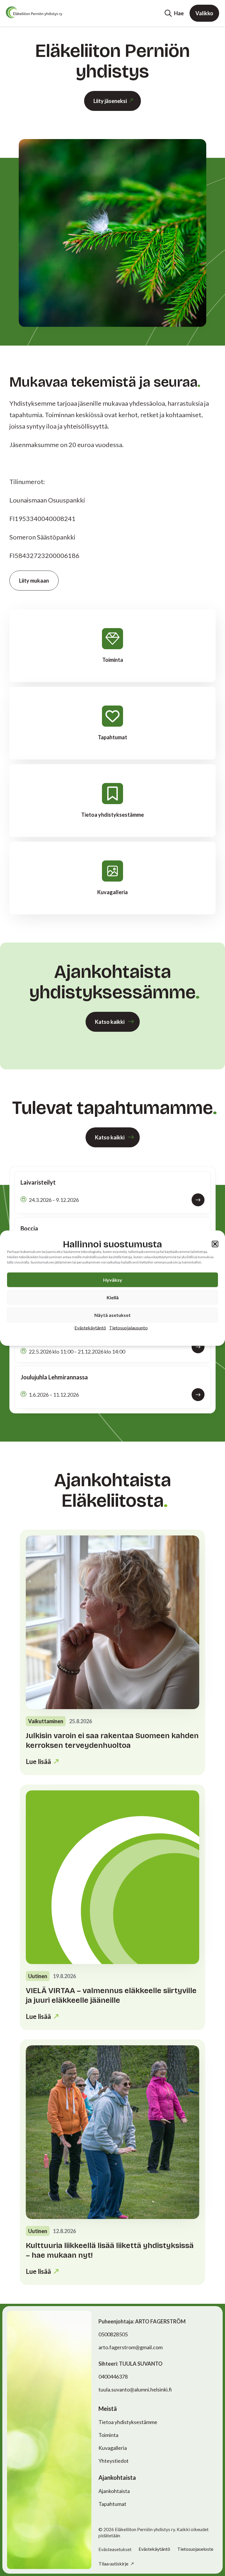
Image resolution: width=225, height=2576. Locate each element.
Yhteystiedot (114, 2461)
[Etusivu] (34, 12)
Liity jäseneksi (110, 101)
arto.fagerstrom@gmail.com (131, 2347)
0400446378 (113, 2377)
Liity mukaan (34, 581)
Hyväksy (113, 1279)
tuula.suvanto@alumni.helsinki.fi (135, 2389)
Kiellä (113, 1297)
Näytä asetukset (112, 1315)
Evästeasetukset (115, 2549)
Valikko (204, 13)
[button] (215, 1244)
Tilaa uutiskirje (114, 2564)
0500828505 (113, 2334)
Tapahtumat (112, 2504)
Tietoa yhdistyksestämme (128, 2422)
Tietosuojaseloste (195, 2549)
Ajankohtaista (114, 2491)
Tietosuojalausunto (128, 1327)
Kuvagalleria (113, 2448)
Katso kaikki (110, 1022)
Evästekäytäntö (90, 1327)
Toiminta (108, 2435)
